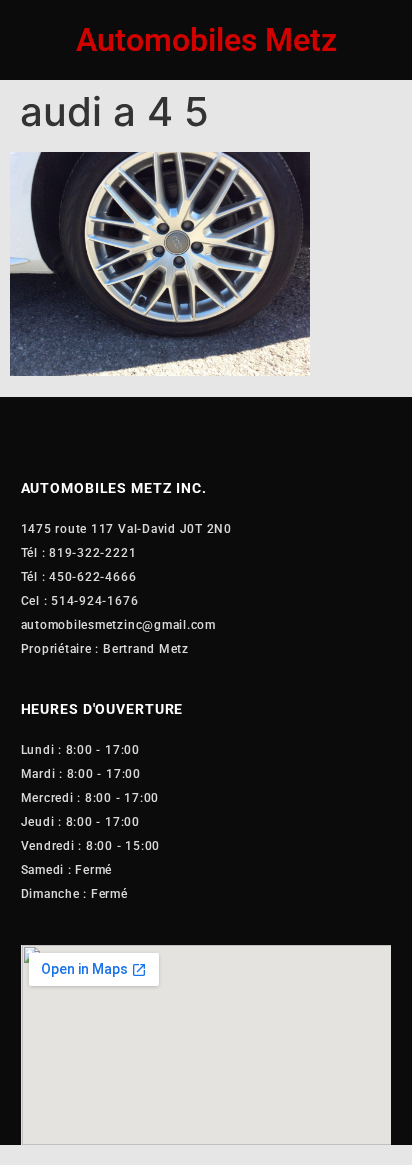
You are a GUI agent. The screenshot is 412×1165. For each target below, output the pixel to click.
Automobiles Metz (206, 40)
